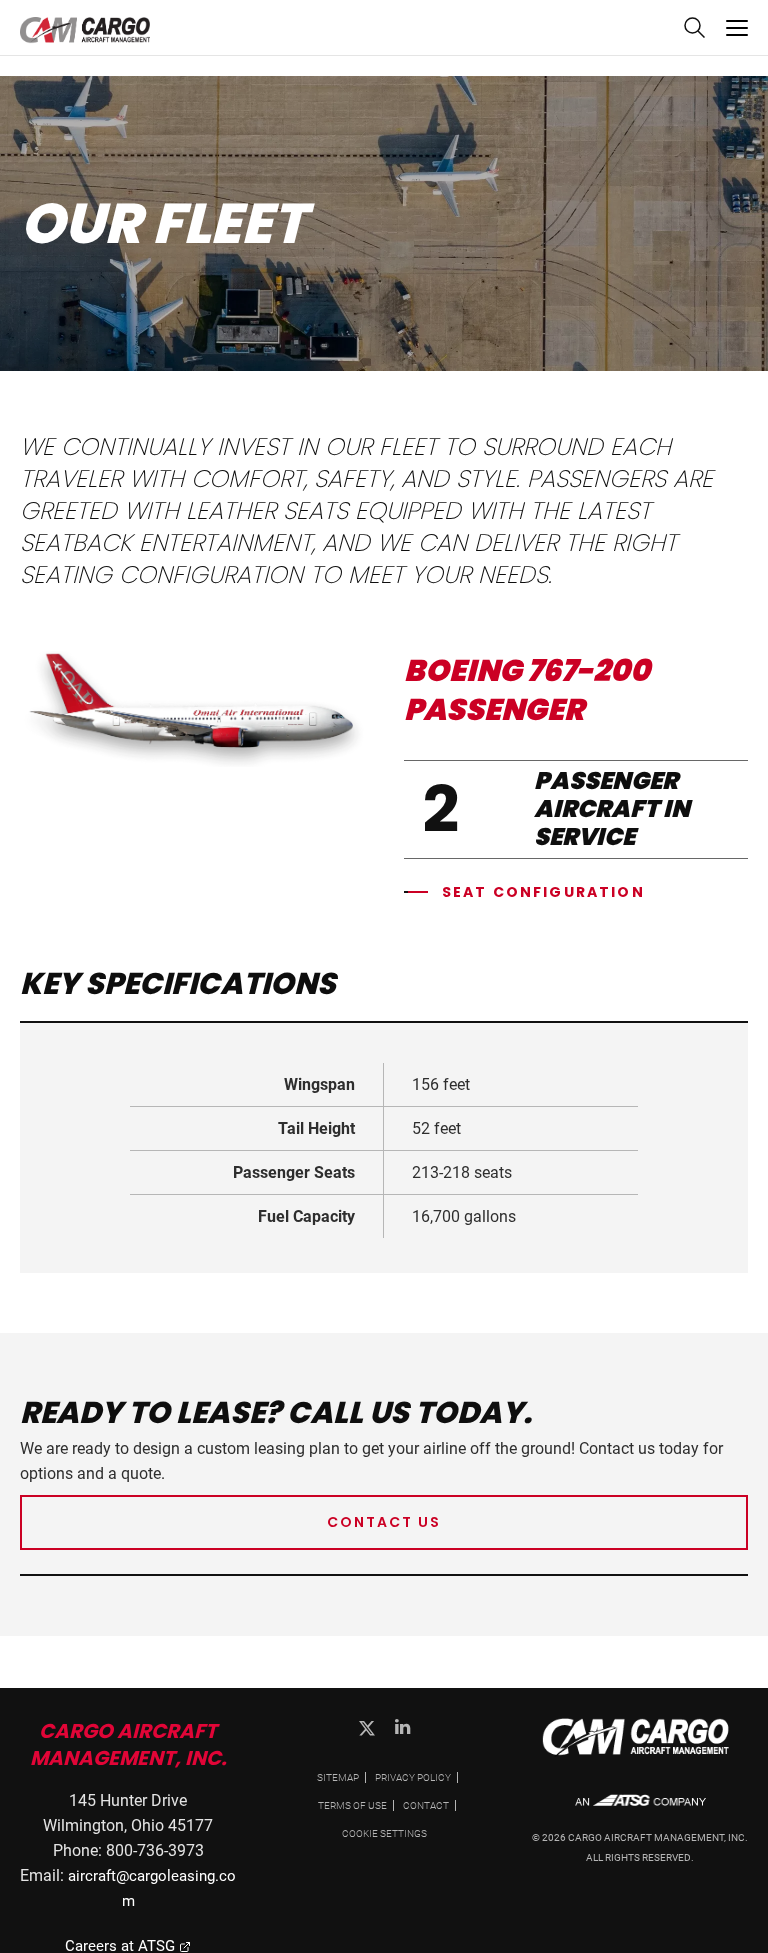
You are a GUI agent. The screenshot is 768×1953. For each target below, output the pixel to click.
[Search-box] (693, 33)
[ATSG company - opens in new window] (640, 1811)
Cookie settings (384, 1833)
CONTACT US (384, 1522)
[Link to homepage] (640, 1756)
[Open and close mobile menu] (737, 28)
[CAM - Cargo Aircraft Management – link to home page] (85, 31)
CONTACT (426, 1805)
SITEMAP (338, 1777)
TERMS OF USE (352, 1805)
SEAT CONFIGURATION (543, 892)
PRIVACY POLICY (413, 1777)
